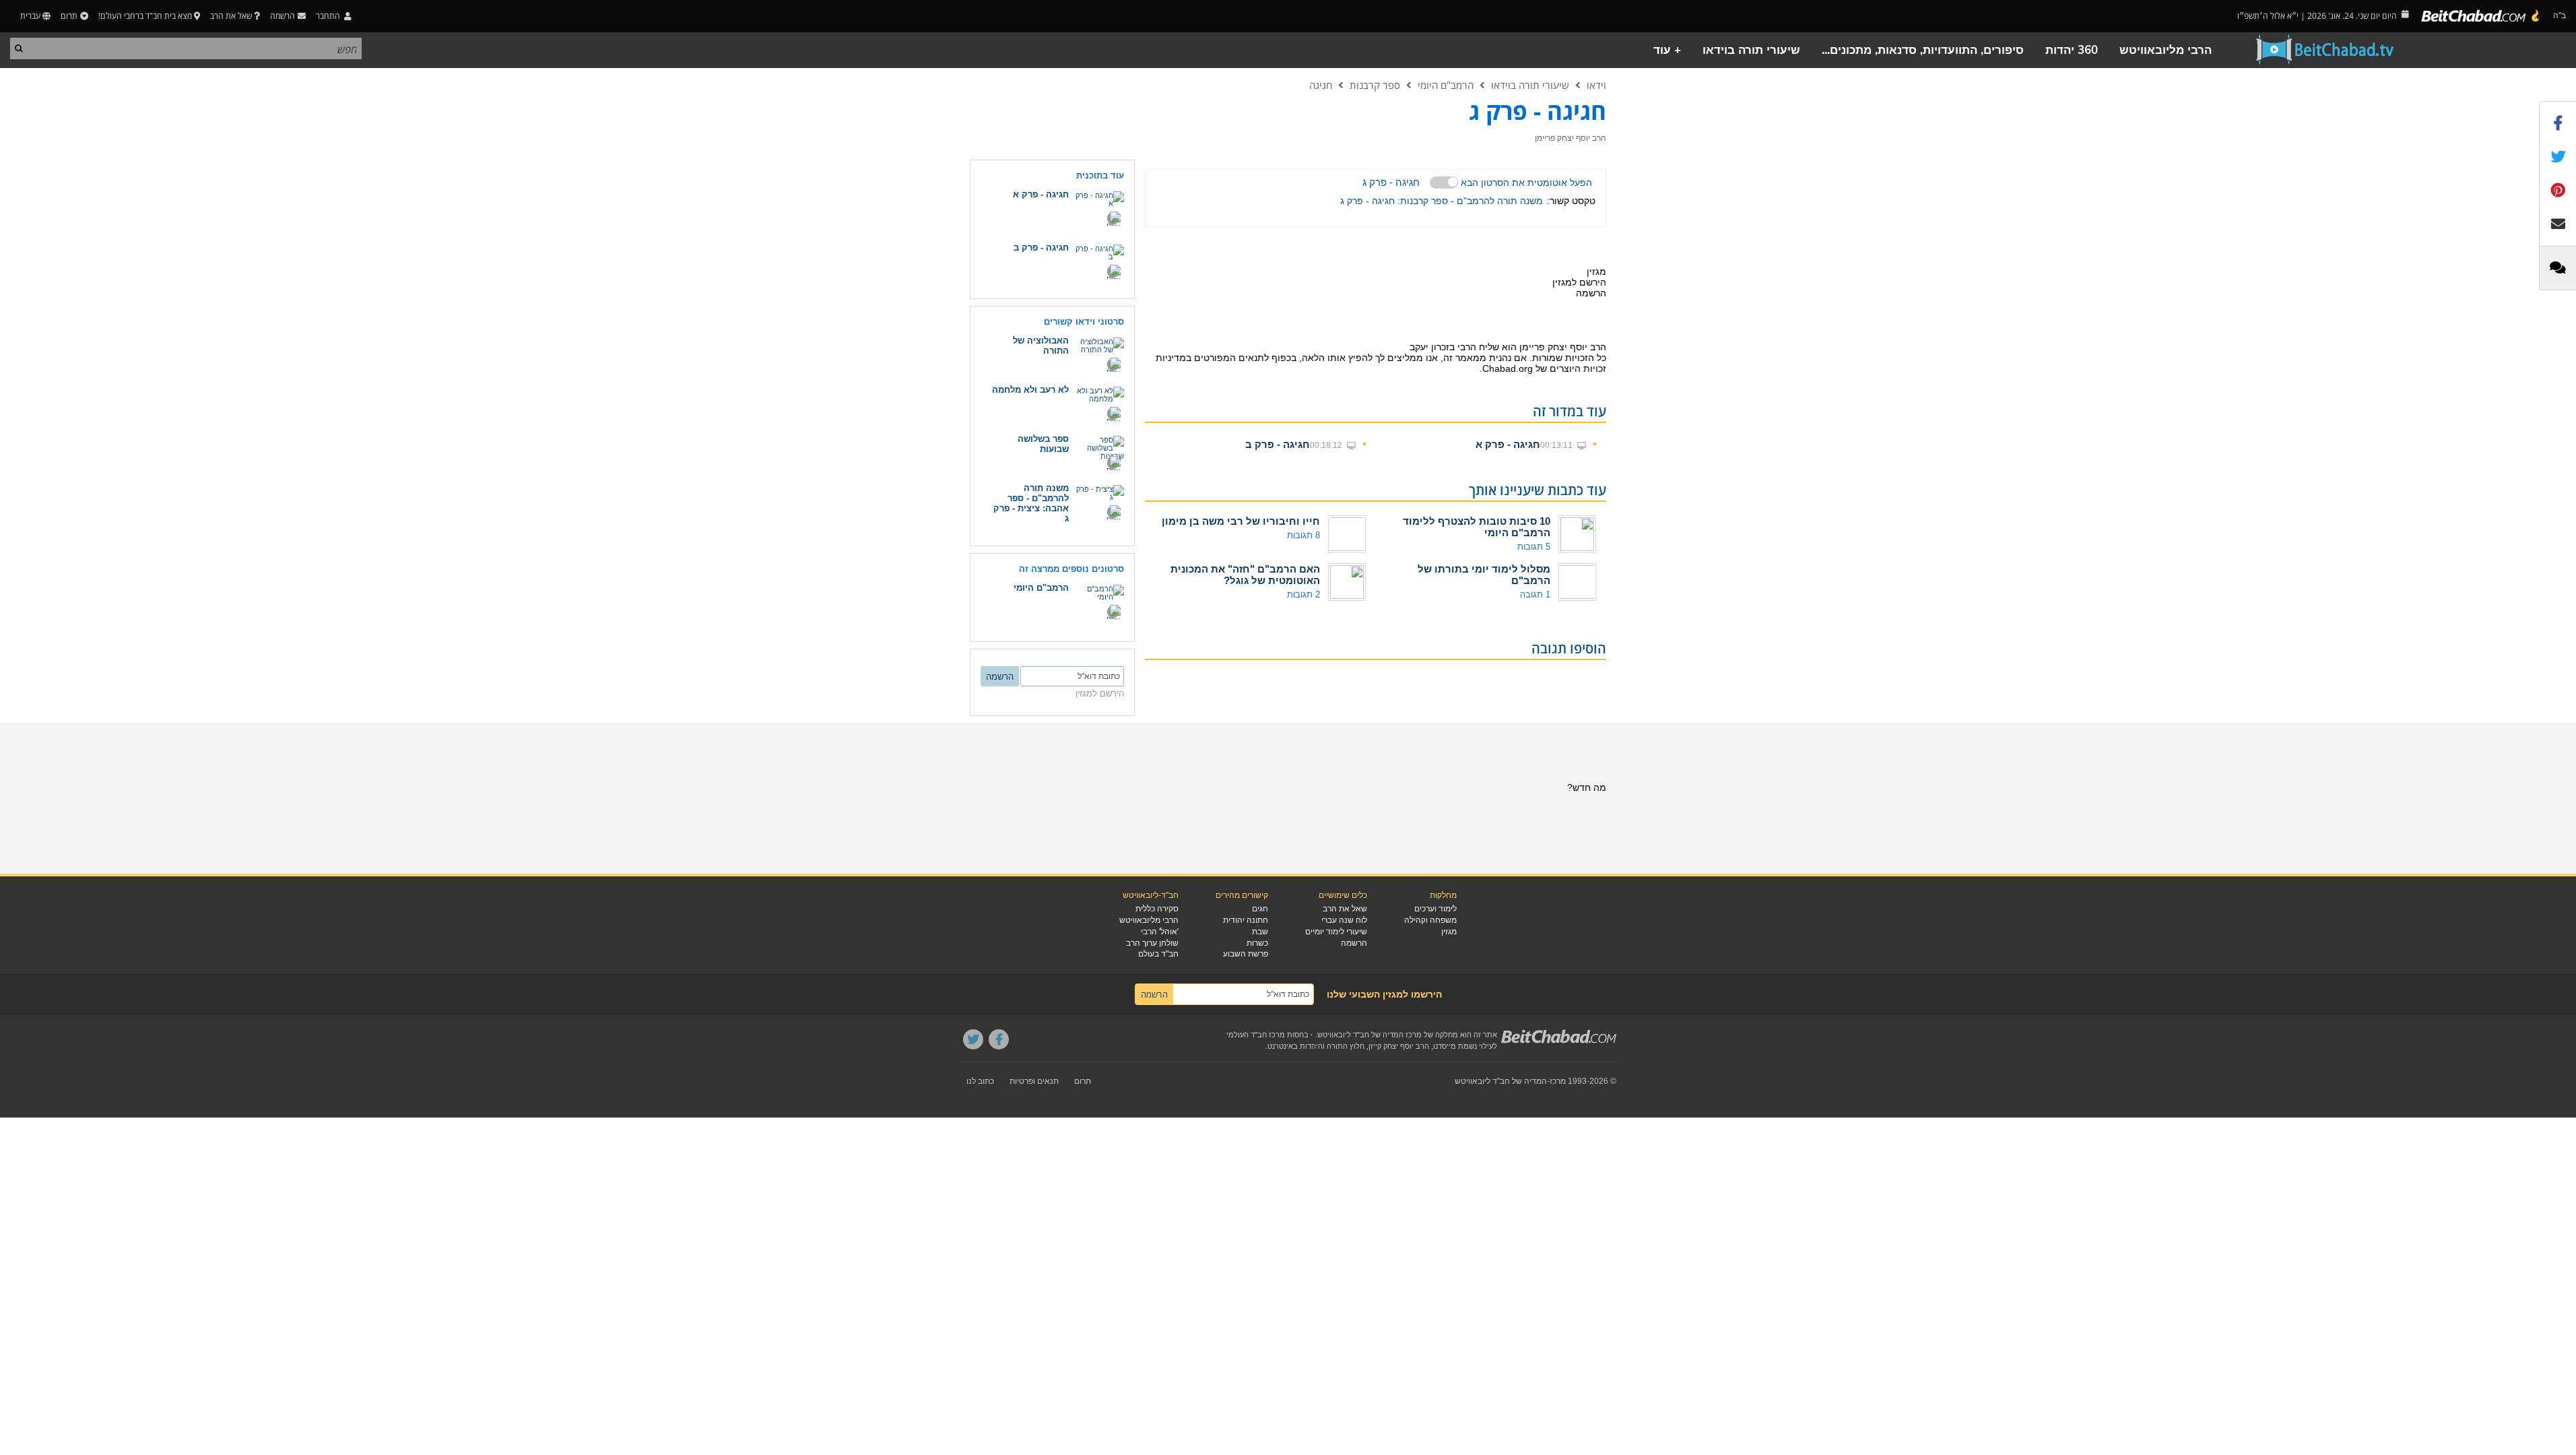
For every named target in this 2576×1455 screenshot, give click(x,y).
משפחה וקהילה (1430, 920)
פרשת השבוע (1246, 954)
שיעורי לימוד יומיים (1336, 932)
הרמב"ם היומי (1446, 85)
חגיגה (1321, 85)
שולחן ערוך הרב (1152, 943)
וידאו (1596, 85)
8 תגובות (1303, 535)
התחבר (329, 16)
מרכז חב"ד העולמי (1256, 1035)
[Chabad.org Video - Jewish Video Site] (2325, 50)
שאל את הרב (231, 16)
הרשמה (1354, 943)
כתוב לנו (980, 1081)
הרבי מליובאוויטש (2166, 50)
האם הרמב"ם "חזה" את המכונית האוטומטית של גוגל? (1245, 575)
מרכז (1558, 1081)
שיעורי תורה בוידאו (1751, 50)
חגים (1260, 909)
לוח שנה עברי (1344, 920)
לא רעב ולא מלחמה (1030, 390)
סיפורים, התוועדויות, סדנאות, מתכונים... (1923, 50)
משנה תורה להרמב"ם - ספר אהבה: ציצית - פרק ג (1031, 503)
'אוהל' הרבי (1160, 932)
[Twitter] (973, 1039)
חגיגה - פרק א (1508, 444)
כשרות (1257, 943)
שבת (1260, 932)
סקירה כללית (1157, 909)
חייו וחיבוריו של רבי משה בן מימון (1241, 521)
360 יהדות (2072, 50)
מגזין (1449, 932)
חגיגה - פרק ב (1278, 444)
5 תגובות (1534, 547)
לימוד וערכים (1435, 909)
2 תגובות (1303, 594)
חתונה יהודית (1246, 920)
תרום (69, 16)
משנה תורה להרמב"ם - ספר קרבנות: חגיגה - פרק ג (1442, 201)
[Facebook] (999, 1039)
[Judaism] (2481, 16)
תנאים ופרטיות (1034, 1081)
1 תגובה (1535, 594)
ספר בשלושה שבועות (1043, 444)
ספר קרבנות (1375, 85)
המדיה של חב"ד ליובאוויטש (1501, 1081)
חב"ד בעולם (1158, 954)
